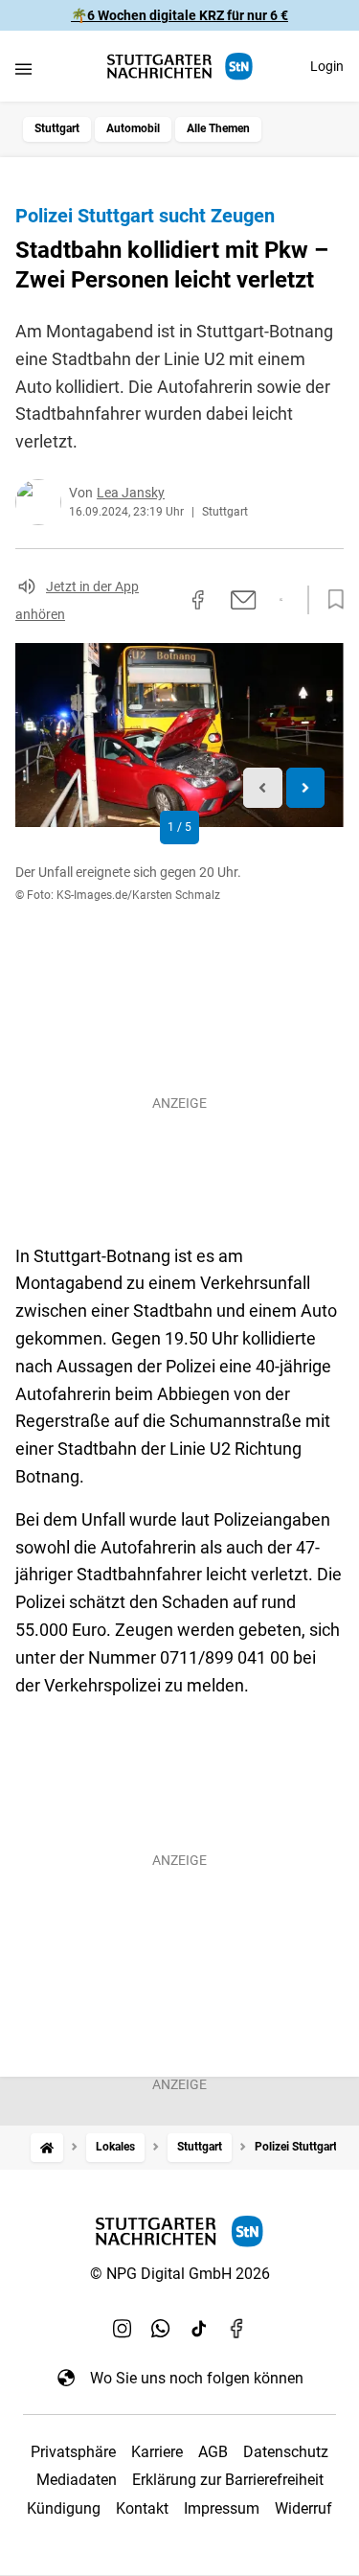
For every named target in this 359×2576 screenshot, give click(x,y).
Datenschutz (286, 2452)
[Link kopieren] (164, 600)
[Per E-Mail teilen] (244, 600)
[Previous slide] (263, 788)
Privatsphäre (73, 2452)
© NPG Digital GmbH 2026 (180, 2274)
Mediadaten (77, 2480)
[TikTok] (199, 2328)
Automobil (133, 128)
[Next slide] (306, 788)
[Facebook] (237, 2328)
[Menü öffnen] (23, 69)
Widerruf (303, 2508)
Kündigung (64, 2508)
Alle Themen (218, 128)
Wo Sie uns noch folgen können (197, 2378)
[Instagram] (123, 2328)
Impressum (222, 2508)
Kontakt (142, 2508)
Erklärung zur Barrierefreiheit (228, 2480)
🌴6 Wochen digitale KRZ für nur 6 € (179, 15)
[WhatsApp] (161, 2328)
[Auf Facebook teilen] (198, 600)
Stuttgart (57, 128)
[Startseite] (47, 2147)
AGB (213, 2452)
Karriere (157, 2452)
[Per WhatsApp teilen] (281, 600)
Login (327, 66)
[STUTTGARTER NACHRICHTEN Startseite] (180, 67)
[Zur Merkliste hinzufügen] (330, 600)
